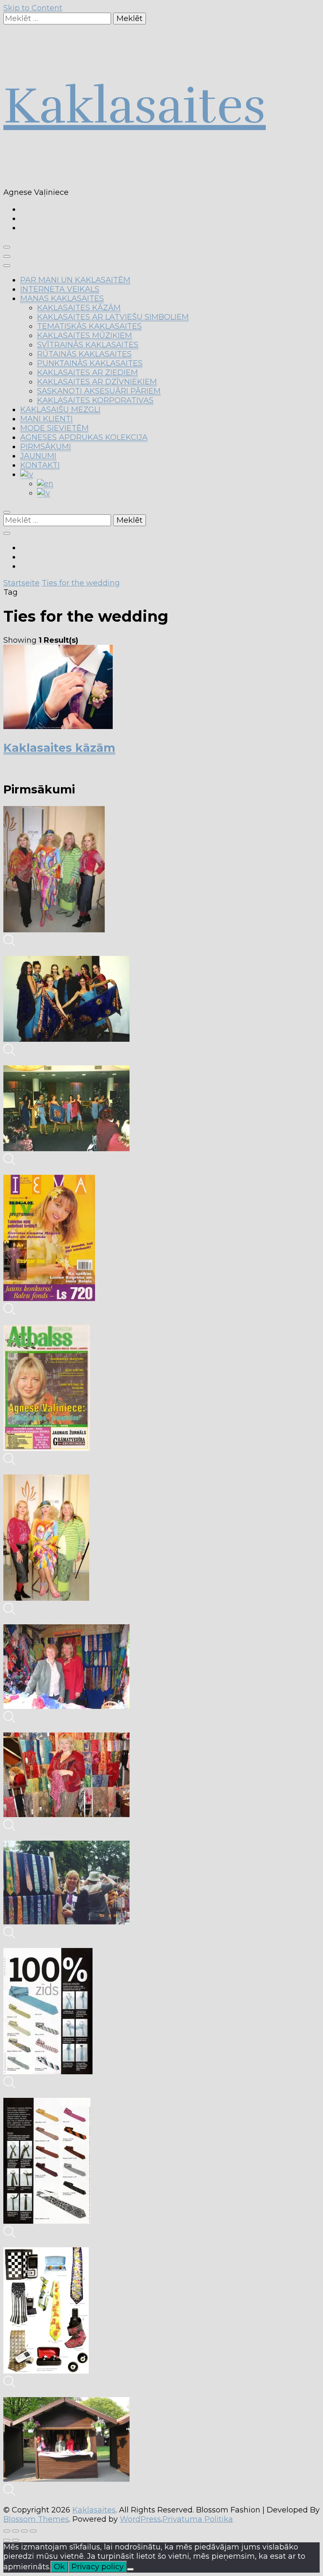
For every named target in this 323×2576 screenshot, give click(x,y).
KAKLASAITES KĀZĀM (79, 308)
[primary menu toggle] (7, 247)
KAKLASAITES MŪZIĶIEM (85, 335)
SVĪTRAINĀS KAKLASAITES (88, 345)
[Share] (16, 2531)
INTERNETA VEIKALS (60, 289)
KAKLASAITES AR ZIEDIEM (87, 373)
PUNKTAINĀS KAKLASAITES (90, 363)
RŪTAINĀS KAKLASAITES (84, 354)
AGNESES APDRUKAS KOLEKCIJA (84, 437)
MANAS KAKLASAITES (62, 298)
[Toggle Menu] (7, 266)
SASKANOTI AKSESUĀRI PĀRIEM (99, 391)
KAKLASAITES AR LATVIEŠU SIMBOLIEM (113, 317)
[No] (130, 2569)
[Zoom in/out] (33, 2531)
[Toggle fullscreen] (24, 2531)
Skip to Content (33, 8)
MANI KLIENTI (46, 419)
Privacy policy (98, 2567)
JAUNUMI (38, 456)
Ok (59, 2567)
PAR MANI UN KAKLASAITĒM (75, 280)
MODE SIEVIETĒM (54, 428)
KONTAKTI (40, 465)
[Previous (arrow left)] (7, 2540)
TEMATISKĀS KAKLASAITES (89, 326)
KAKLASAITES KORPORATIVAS (95, 400)
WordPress (140, 2519)
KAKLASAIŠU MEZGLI (60, 410)
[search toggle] (7, 512)
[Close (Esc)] (7, 2531)
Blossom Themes (36, 2519)
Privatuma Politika (198, 2519)
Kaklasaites (135, 106)
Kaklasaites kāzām (59, 748)
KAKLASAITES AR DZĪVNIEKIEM (97, 382)
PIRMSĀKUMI (46, 447)
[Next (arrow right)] (16, 2540)
